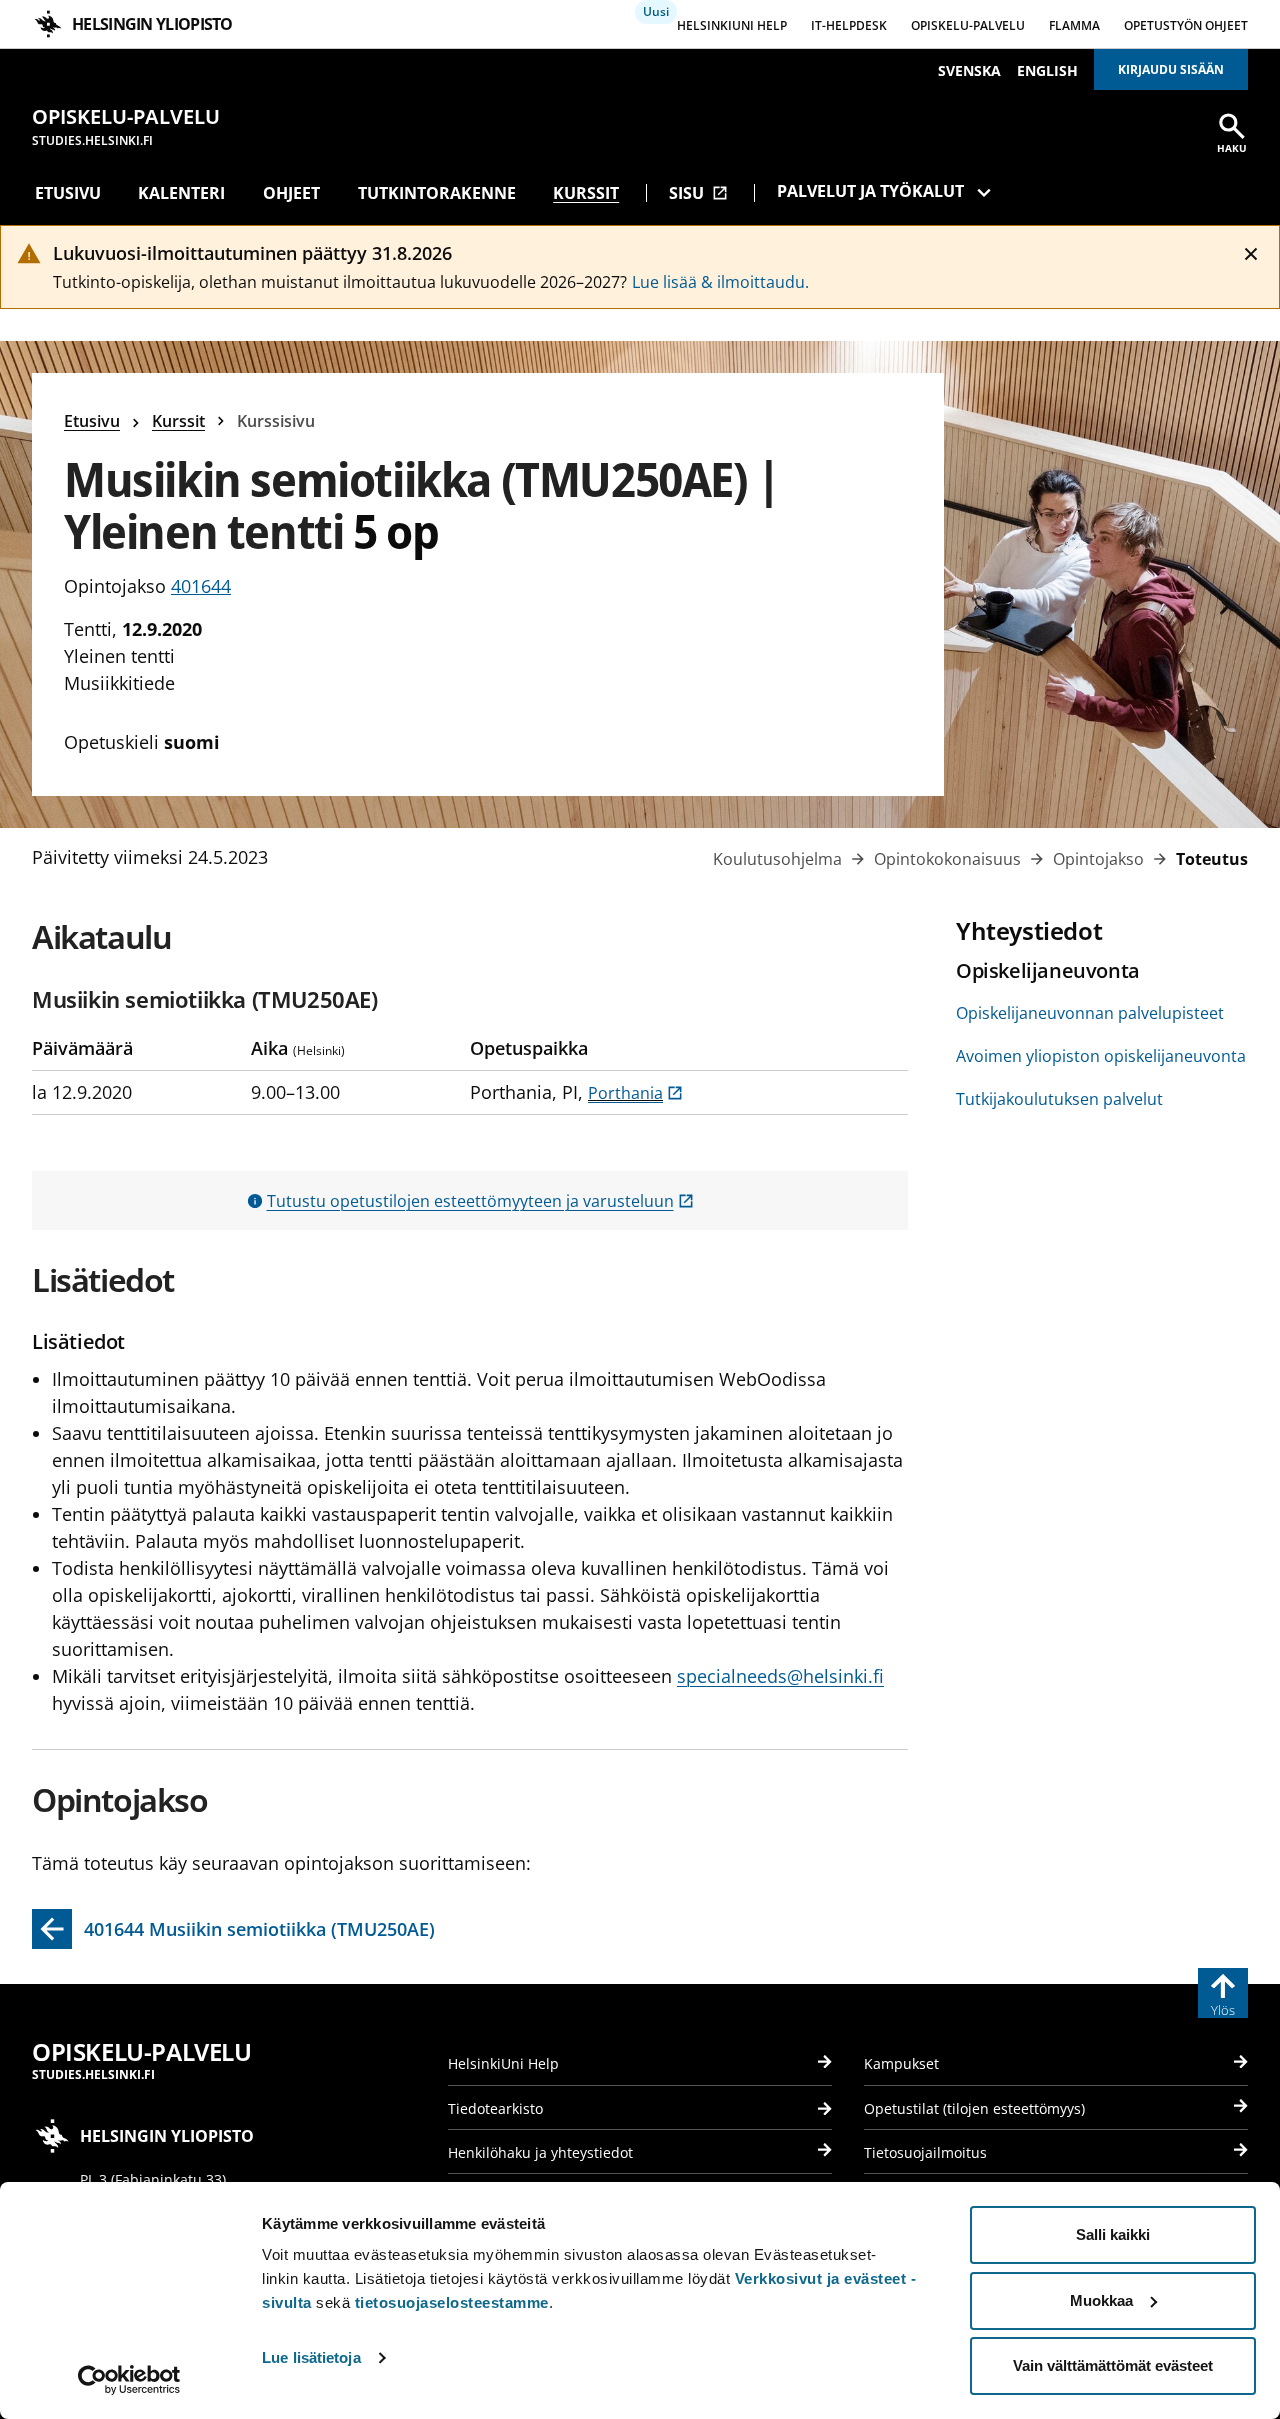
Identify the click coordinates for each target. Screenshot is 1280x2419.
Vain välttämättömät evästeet (1113, 2365)
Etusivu (68, 193)
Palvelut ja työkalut (870, 191)
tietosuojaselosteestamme (452, 2302)
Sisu (698, 193)
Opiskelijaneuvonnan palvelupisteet (1090, 1013)
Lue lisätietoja (311, 2357)
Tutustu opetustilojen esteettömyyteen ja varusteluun (480, 1201)
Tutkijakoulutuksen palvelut (1059, 1099)
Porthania (635, 1093)
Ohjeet (291, 193)
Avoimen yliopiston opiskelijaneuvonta (1101, 1056)
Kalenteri (181, 193)
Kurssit (586, 193)
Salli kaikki (1113, 2234)
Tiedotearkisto (495, 2108)
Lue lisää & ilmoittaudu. (720, 282)
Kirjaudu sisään (1171, 69)
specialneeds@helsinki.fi (780, 1676)
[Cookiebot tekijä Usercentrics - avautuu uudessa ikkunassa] (129, 2380)
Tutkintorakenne (437, 193)
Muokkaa (1101, 2300)
